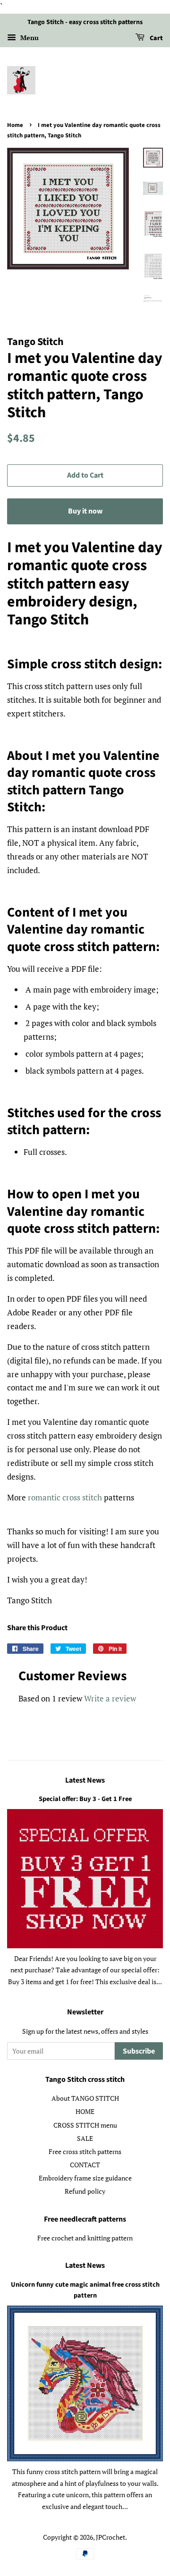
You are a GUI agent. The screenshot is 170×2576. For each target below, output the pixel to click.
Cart (156, 38)
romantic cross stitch (65, 1497)
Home (15, 125)
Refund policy (85, 2191)
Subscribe (139, 2051)
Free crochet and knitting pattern (85, 2238)
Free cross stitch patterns (85, 2151)
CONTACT (85, 2165)
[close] (156, 2522)
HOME (85, 2111)
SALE (85, 2138)
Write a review (110, 1698)
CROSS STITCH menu (85, 2125)
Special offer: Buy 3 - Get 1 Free (85, 1799)
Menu (29, 38)
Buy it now (85, 511)
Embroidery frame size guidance (85, 2178)
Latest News (85, 1780)
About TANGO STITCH (85, 2098)
